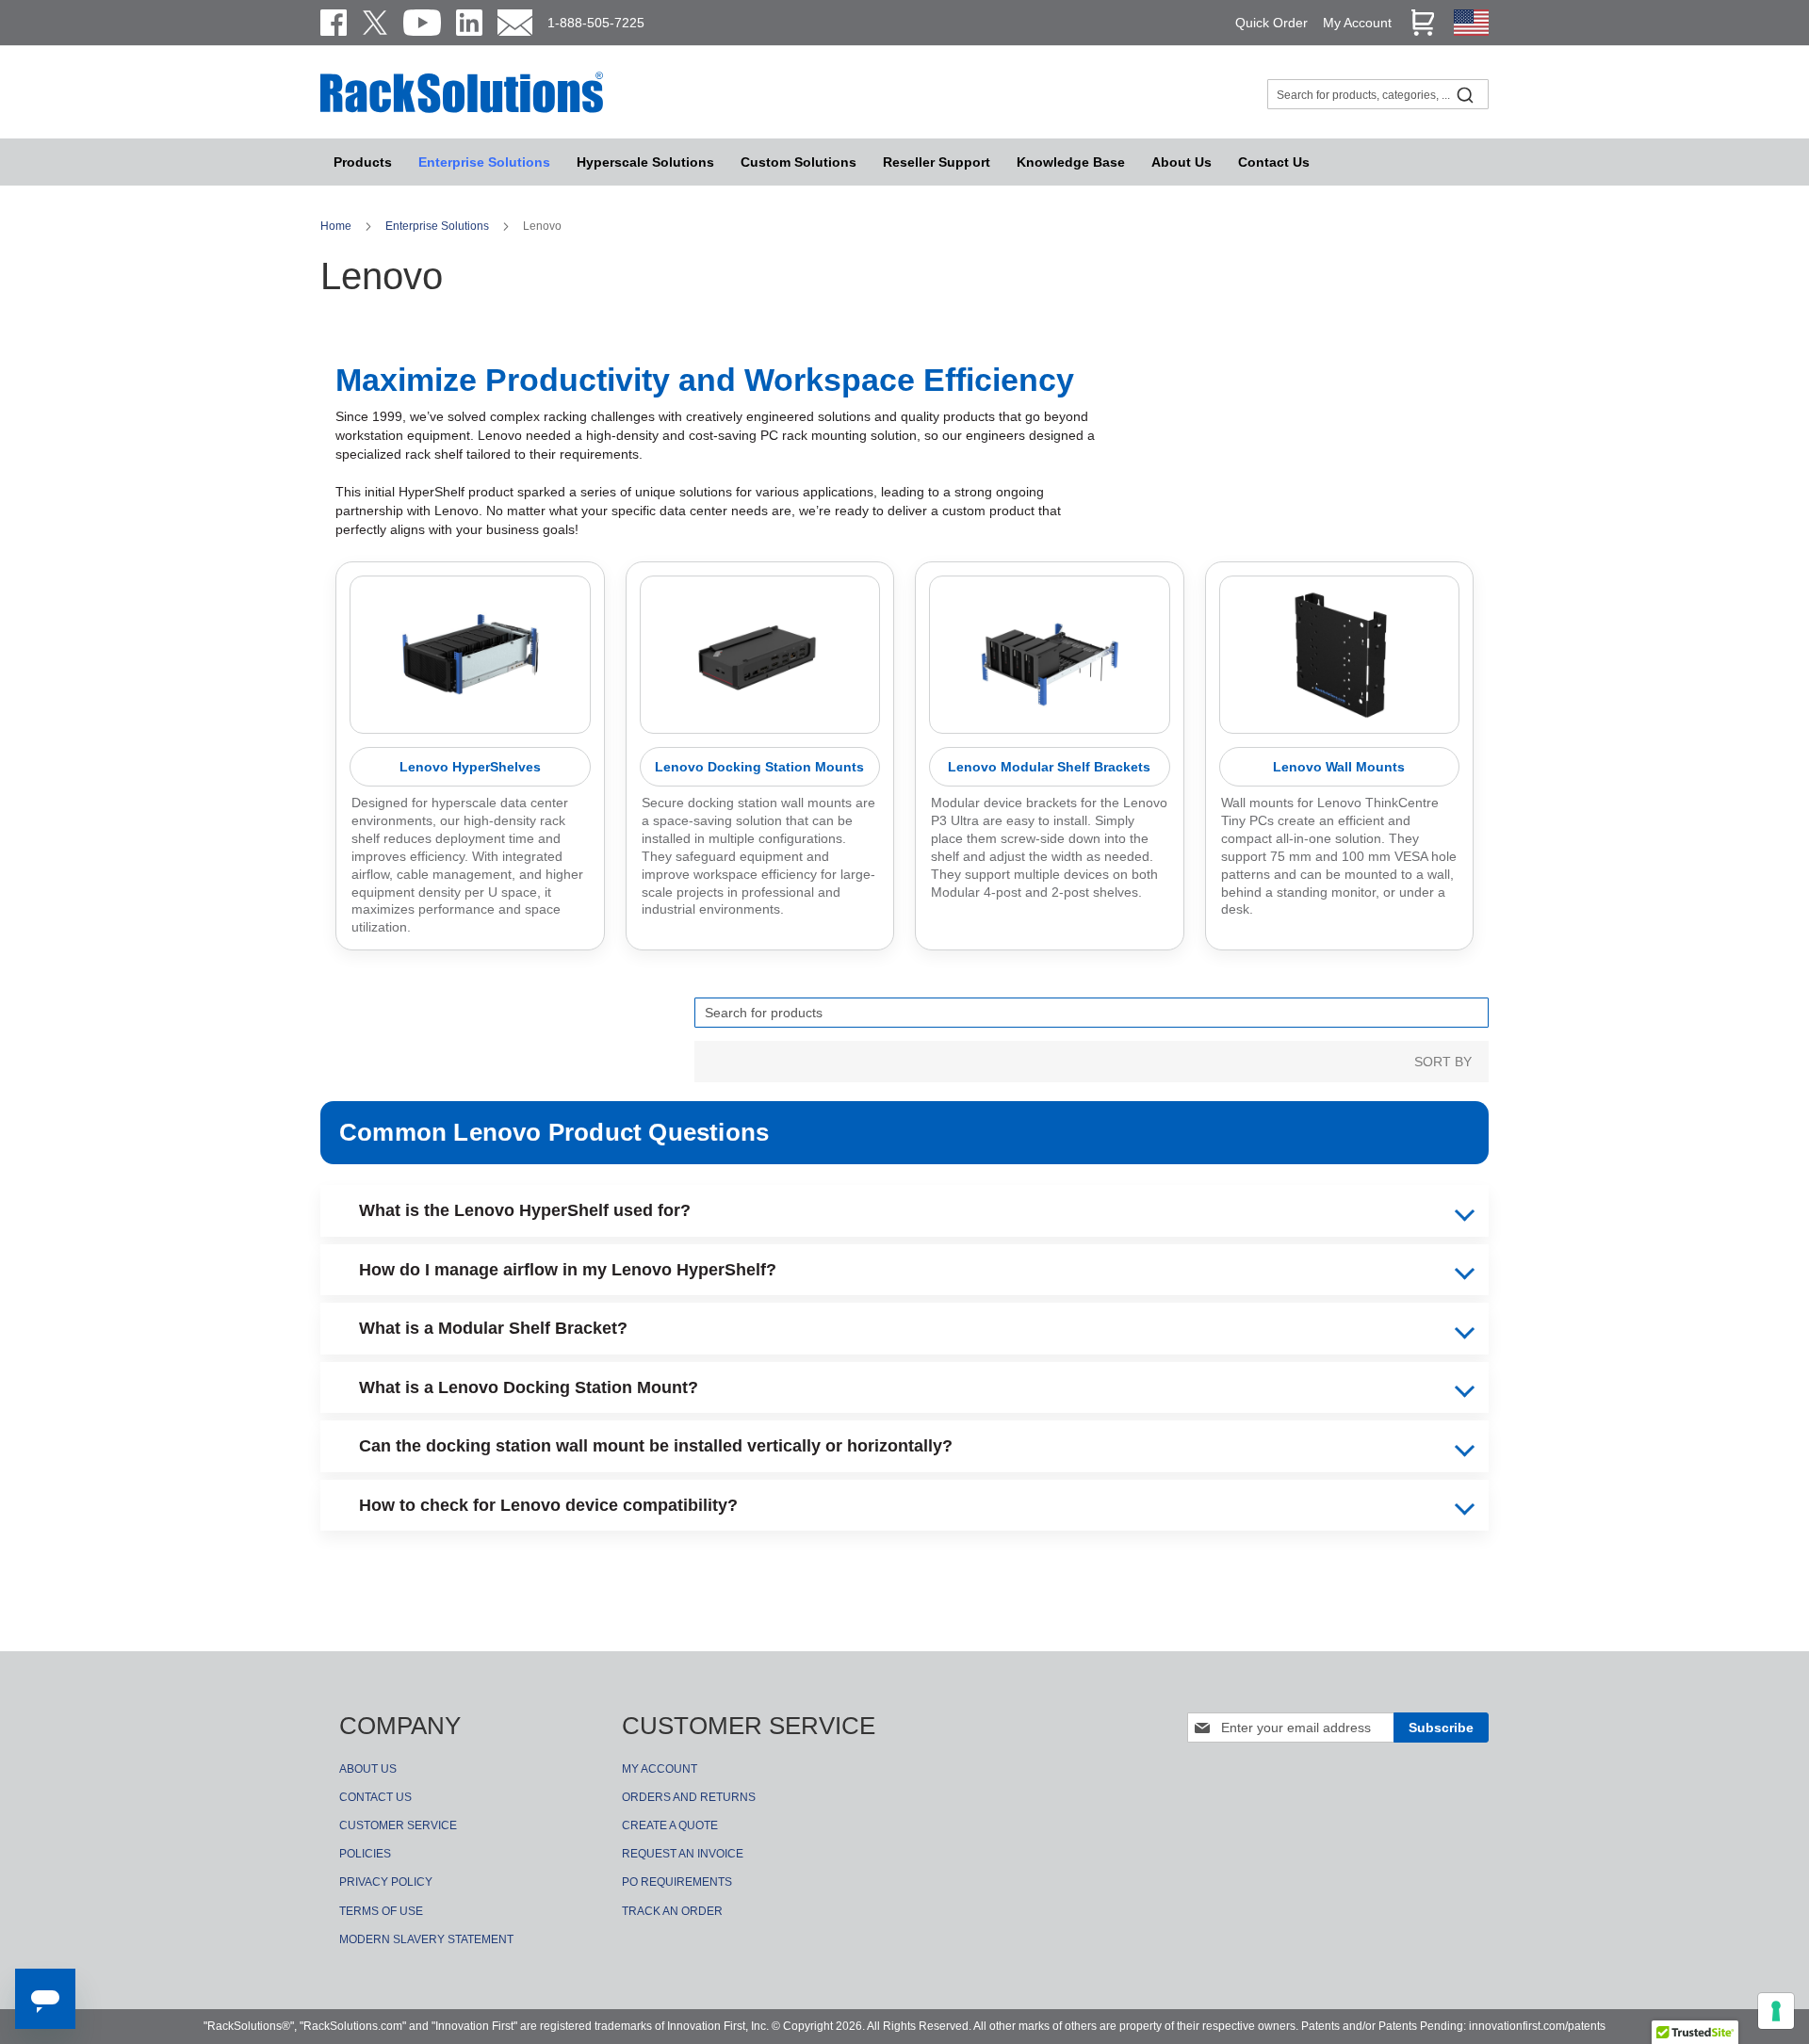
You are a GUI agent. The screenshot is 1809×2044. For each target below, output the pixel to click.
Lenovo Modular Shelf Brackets (1049, 767)
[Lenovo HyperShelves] (470, 655)
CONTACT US (375, 1797)
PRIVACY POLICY (386, 1882)
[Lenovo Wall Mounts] (1340, 655)
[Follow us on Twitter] (375, 23)
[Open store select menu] (1471, 31)
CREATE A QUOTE (670, 1825)
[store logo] (462, 110)
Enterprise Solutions (439, 226)
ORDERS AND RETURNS (689, 1797)
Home (337, 226)
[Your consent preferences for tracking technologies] (1776, 2011)
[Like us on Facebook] (334, 23)
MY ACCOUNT (660, 1769)
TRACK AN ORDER (672, 1911)
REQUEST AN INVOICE (683, 1854)
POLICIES (365, 1854)
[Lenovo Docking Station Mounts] (760, 655)
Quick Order (1271, 23)
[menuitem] (645, 162)
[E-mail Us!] (515, 23)
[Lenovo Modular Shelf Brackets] (1050, 655)
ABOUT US (368, 1769)
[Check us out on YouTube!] (422, 23)
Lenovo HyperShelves (470, 767)
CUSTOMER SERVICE (398, 1825)
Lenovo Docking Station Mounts (759, 767)
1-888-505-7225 (596, 23)
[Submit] (1465, 94)
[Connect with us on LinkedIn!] (469, 23)
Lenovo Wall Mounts (1339, 767)
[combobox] (1378, 94)
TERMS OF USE (381, 1911)
